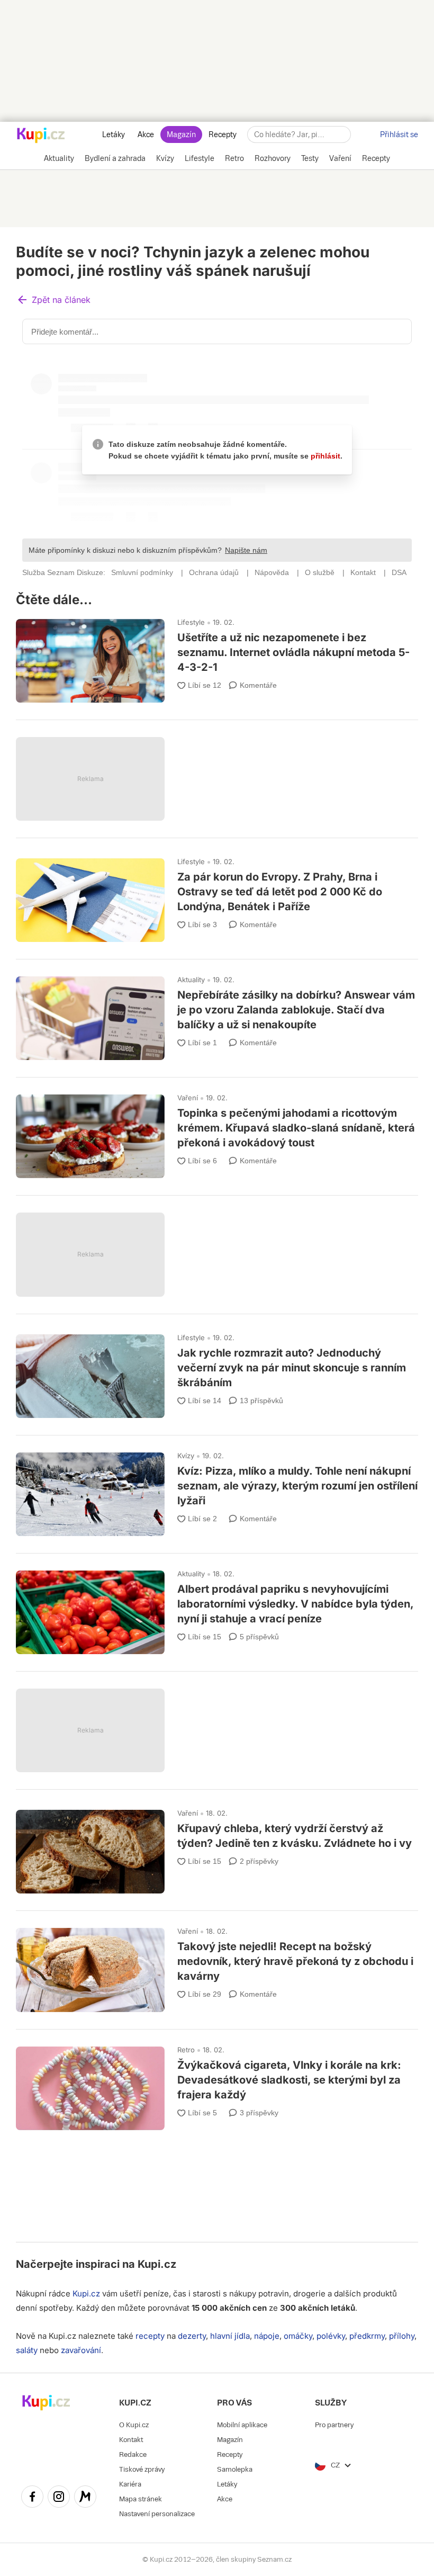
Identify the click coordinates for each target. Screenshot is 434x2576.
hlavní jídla (230, 2336)
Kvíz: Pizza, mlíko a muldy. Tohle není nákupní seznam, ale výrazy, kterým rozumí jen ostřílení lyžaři (217, 1489)
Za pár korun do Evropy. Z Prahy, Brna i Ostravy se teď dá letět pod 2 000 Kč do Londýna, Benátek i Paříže (217, 895)
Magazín (181, 134)
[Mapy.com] (85, 2498)
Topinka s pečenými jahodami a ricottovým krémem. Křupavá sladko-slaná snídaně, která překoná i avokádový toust (217, 1132)
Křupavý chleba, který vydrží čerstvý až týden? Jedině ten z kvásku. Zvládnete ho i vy (217, 1847)
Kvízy (186, 1456)
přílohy (402, 2336)
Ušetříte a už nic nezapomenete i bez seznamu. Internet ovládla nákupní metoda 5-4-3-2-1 (217, 656)
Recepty (223, 134)
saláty (27, 2350)
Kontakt (131, 2440)
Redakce (133, 2454)
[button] (53, 300)
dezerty (192, 2336)
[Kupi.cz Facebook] (32, 2498)
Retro (186, 2050)
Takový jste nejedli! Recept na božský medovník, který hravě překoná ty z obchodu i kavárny (217, 1965)
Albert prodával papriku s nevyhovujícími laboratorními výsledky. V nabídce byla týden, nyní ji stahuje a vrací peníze (217, 1608)
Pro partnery (334, 2425)
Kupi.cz (157, 2264)
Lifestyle (191, 622)
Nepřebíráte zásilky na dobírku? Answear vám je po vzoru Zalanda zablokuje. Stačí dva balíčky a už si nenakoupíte (217, 1013)
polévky (331, 2336)
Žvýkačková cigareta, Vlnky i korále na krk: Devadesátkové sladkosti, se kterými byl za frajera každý (217, 2084)
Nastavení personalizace (157, 2514)
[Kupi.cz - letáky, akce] (41, 136)
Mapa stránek (141, 2499)
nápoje (267, 2336)
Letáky (114, 134)
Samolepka (235, 2469)
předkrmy (367, 2336)
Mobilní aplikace (242, 2425)
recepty (150, 2336)
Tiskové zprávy (142, 2469)
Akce (146, 134)
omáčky (298, 2336)
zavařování (81, 2350)
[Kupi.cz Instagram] (59, 2498)
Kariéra (130, 2484)
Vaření (188, 1098)
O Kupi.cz (134, 2425)
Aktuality (191, 980)
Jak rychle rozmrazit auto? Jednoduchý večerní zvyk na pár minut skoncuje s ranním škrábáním (217, 1371)
